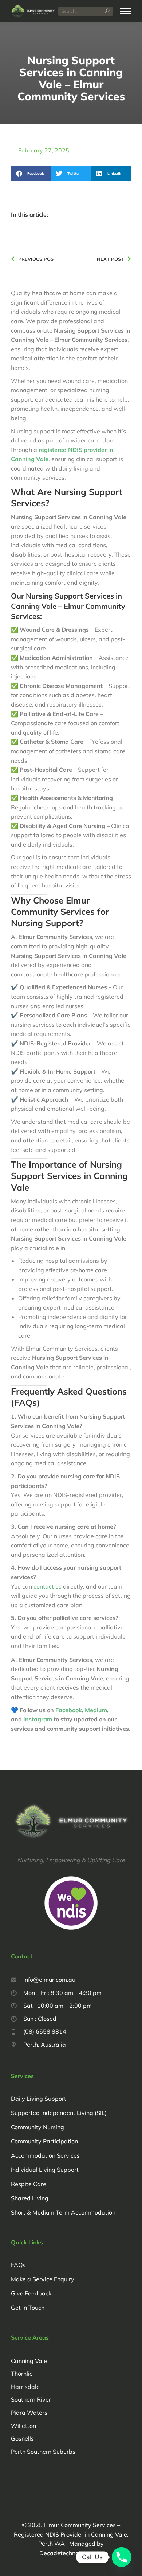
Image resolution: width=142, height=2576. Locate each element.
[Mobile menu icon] (126, 11)
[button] (31, 174)
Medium (96, 1710)
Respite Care (29, 2184)
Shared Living (30, 2198)
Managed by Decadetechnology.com (61, 2472)
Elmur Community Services (80, 2525)
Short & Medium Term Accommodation (63, 2212)
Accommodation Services (45, 2155)
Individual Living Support (45, 2170)
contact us (48, 1586)
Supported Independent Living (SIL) (59, 2113)
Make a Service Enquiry (43, 2279)
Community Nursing (38, 2127)
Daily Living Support (39, 2099)
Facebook (69, 1710)
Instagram (38, 1719)
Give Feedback (31, 2293)
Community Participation (44, 2141)
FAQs (18, 2265)
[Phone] (122, 2557)
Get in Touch (28, 2308)
